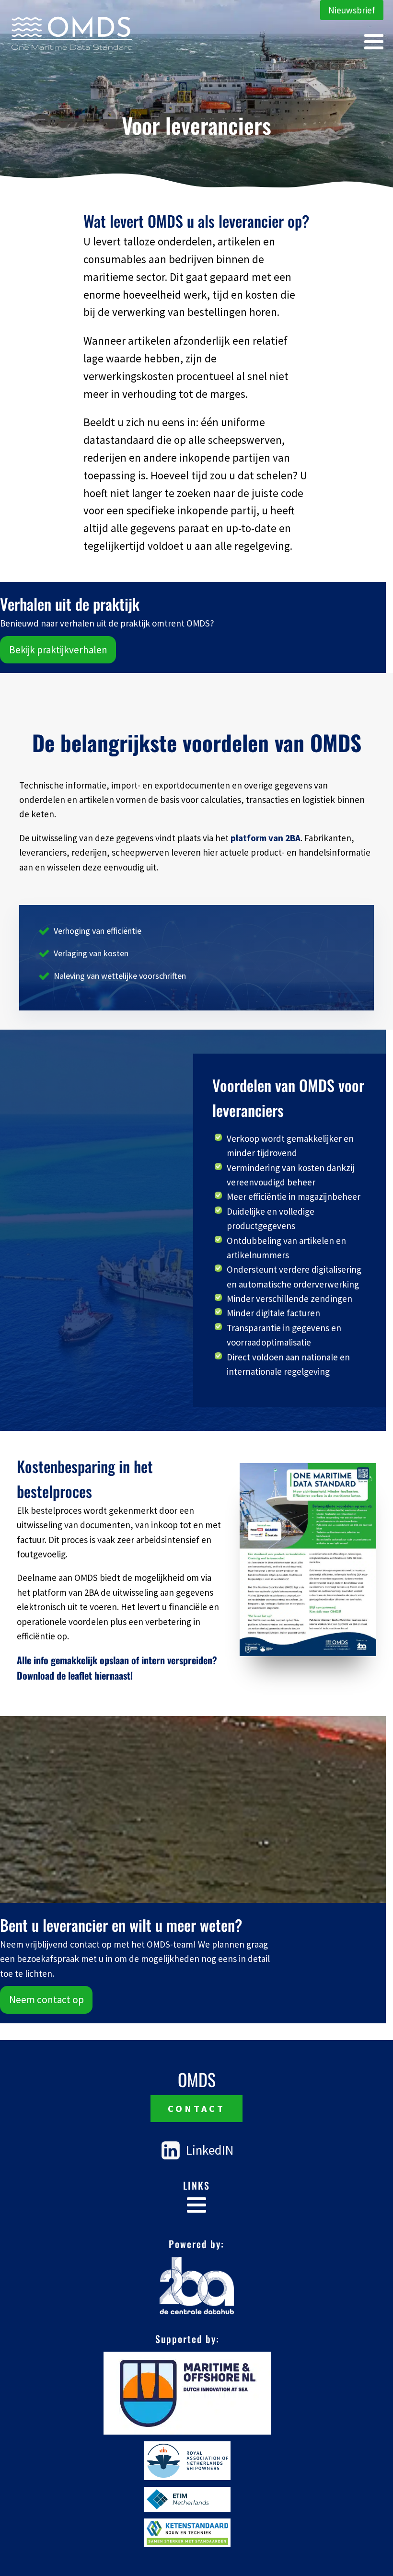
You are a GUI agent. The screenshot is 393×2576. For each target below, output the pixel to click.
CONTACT (196, 2108)
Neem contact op (46, 2000)
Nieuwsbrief (352, 10)
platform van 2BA (266, 838)
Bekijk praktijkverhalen (58, 650)
